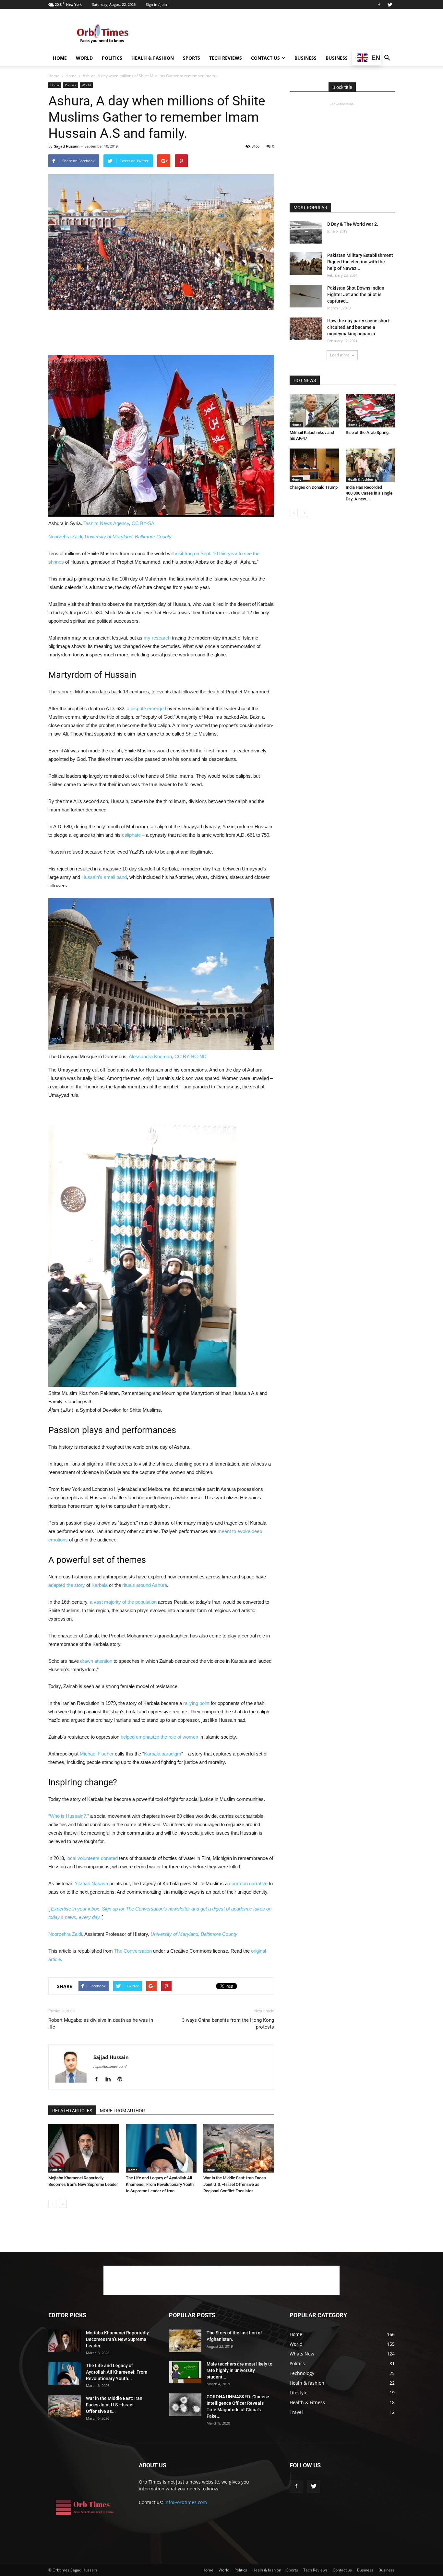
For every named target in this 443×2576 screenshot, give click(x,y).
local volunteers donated (92, 1858)
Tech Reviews (226, 58)
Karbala (100, 1585)
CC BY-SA (143, 523)
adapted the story (67, 1585)
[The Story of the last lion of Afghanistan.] (185, 2341)
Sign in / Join (156, 4)
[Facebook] (379, 5)
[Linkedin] (110, 2079)
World (84, 58)
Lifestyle (299, 2393)
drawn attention (96, 1661)
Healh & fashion (153, 58)
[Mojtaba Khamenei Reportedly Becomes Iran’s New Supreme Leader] (84, 2148)
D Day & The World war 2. (353, 224)
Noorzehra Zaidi (65, 537)
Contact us (265, 58)
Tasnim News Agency (106, 523)
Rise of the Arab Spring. (368, 432)
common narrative (248, 1883)
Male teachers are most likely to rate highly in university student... (239, 2370)
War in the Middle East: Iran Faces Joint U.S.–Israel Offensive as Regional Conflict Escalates (235, 2184)
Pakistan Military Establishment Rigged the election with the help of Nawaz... (360, 262)
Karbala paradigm (163, 1754)
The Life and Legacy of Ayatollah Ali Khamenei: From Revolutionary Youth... (117, 2372)
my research (157, 638)
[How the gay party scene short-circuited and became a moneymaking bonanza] (306, 329)
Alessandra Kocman (150, 1056)
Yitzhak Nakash (91, 1883)
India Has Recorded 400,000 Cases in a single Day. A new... (369, 493)
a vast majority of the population (123, 1602)
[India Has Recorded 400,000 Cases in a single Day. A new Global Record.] (370, 465)
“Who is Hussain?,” (69, 1816)
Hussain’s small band (104, 877)
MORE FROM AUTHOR (122, 2111)
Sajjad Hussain (67, 146)
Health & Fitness (307, 2402)
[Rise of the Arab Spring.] (370, 411)
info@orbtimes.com (186, 2502)
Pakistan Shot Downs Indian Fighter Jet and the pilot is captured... (356, 294)
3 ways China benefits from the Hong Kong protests (228, 2024)
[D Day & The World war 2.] (306, 232)
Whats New (302, 2354)
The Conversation (133, 1951)
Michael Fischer (97, 1754)
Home (60, 58)
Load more (340, 355)
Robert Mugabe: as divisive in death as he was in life (101, 2024)
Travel (296, 2412)
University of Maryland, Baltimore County (128, 537)
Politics (112, 58)
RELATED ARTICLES (72, 2111)
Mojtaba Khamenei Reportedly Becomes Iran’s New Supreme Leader (117, 2339)
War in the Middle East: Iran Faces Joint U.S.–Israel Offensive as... (114, 2405)
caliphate (131, 835)
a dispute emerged (146, 708)
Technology (302, 2373)
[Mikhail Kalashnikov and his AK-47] (314, 411)
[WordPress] (122, 2079)
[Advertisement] (277, 33)
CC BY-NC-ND (191, 1056)
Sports (192, 58)
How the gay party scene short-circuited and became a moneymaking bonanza (359, 327)
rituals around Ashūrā (145, 1585)
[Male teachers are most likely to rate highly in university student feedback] (185, 2372)
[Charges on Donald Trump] (314, 465)
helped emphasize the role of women (159, 1737)
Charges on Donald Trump (314, 487)
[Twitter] (390, 5)
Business (305, 58)
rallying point (196, 1703)
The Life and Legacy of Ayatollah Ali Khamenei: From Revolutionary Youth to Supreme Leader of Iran (160, 2184)
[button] (387, 58)
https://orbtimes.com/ (110, 2067)
